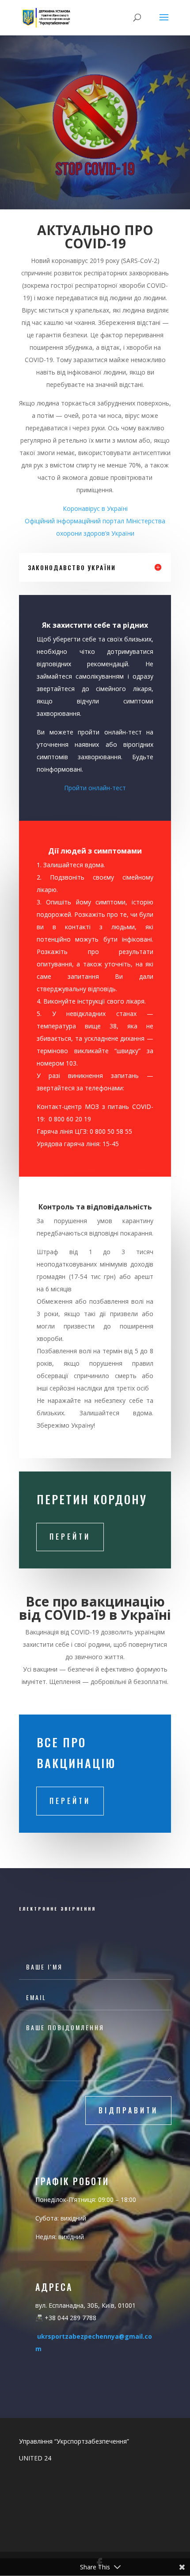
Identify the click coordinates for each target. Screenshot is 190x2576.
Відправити (128, 2110)
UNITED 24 (35, 2458)
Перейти (70, 1537)
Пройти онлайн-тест (95, 788)
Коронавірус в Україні (95, 508)
